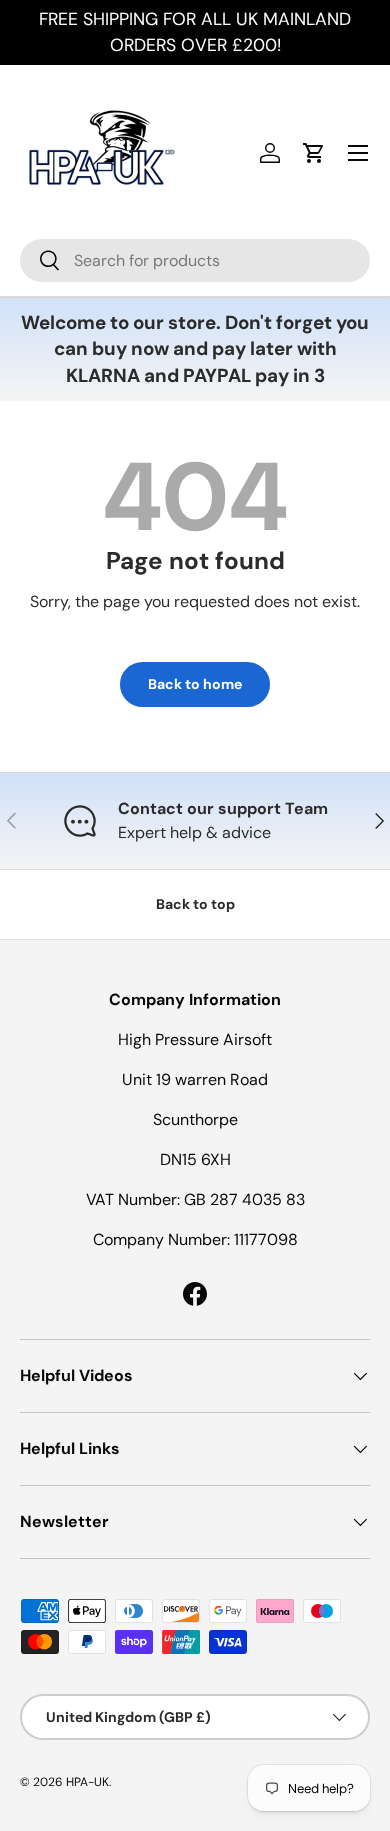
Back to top (195, 904)
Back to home (195, 684)
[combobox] (195, 260)
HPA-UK (87, 1782)
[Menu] (358, 153)
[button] (314, 153)
